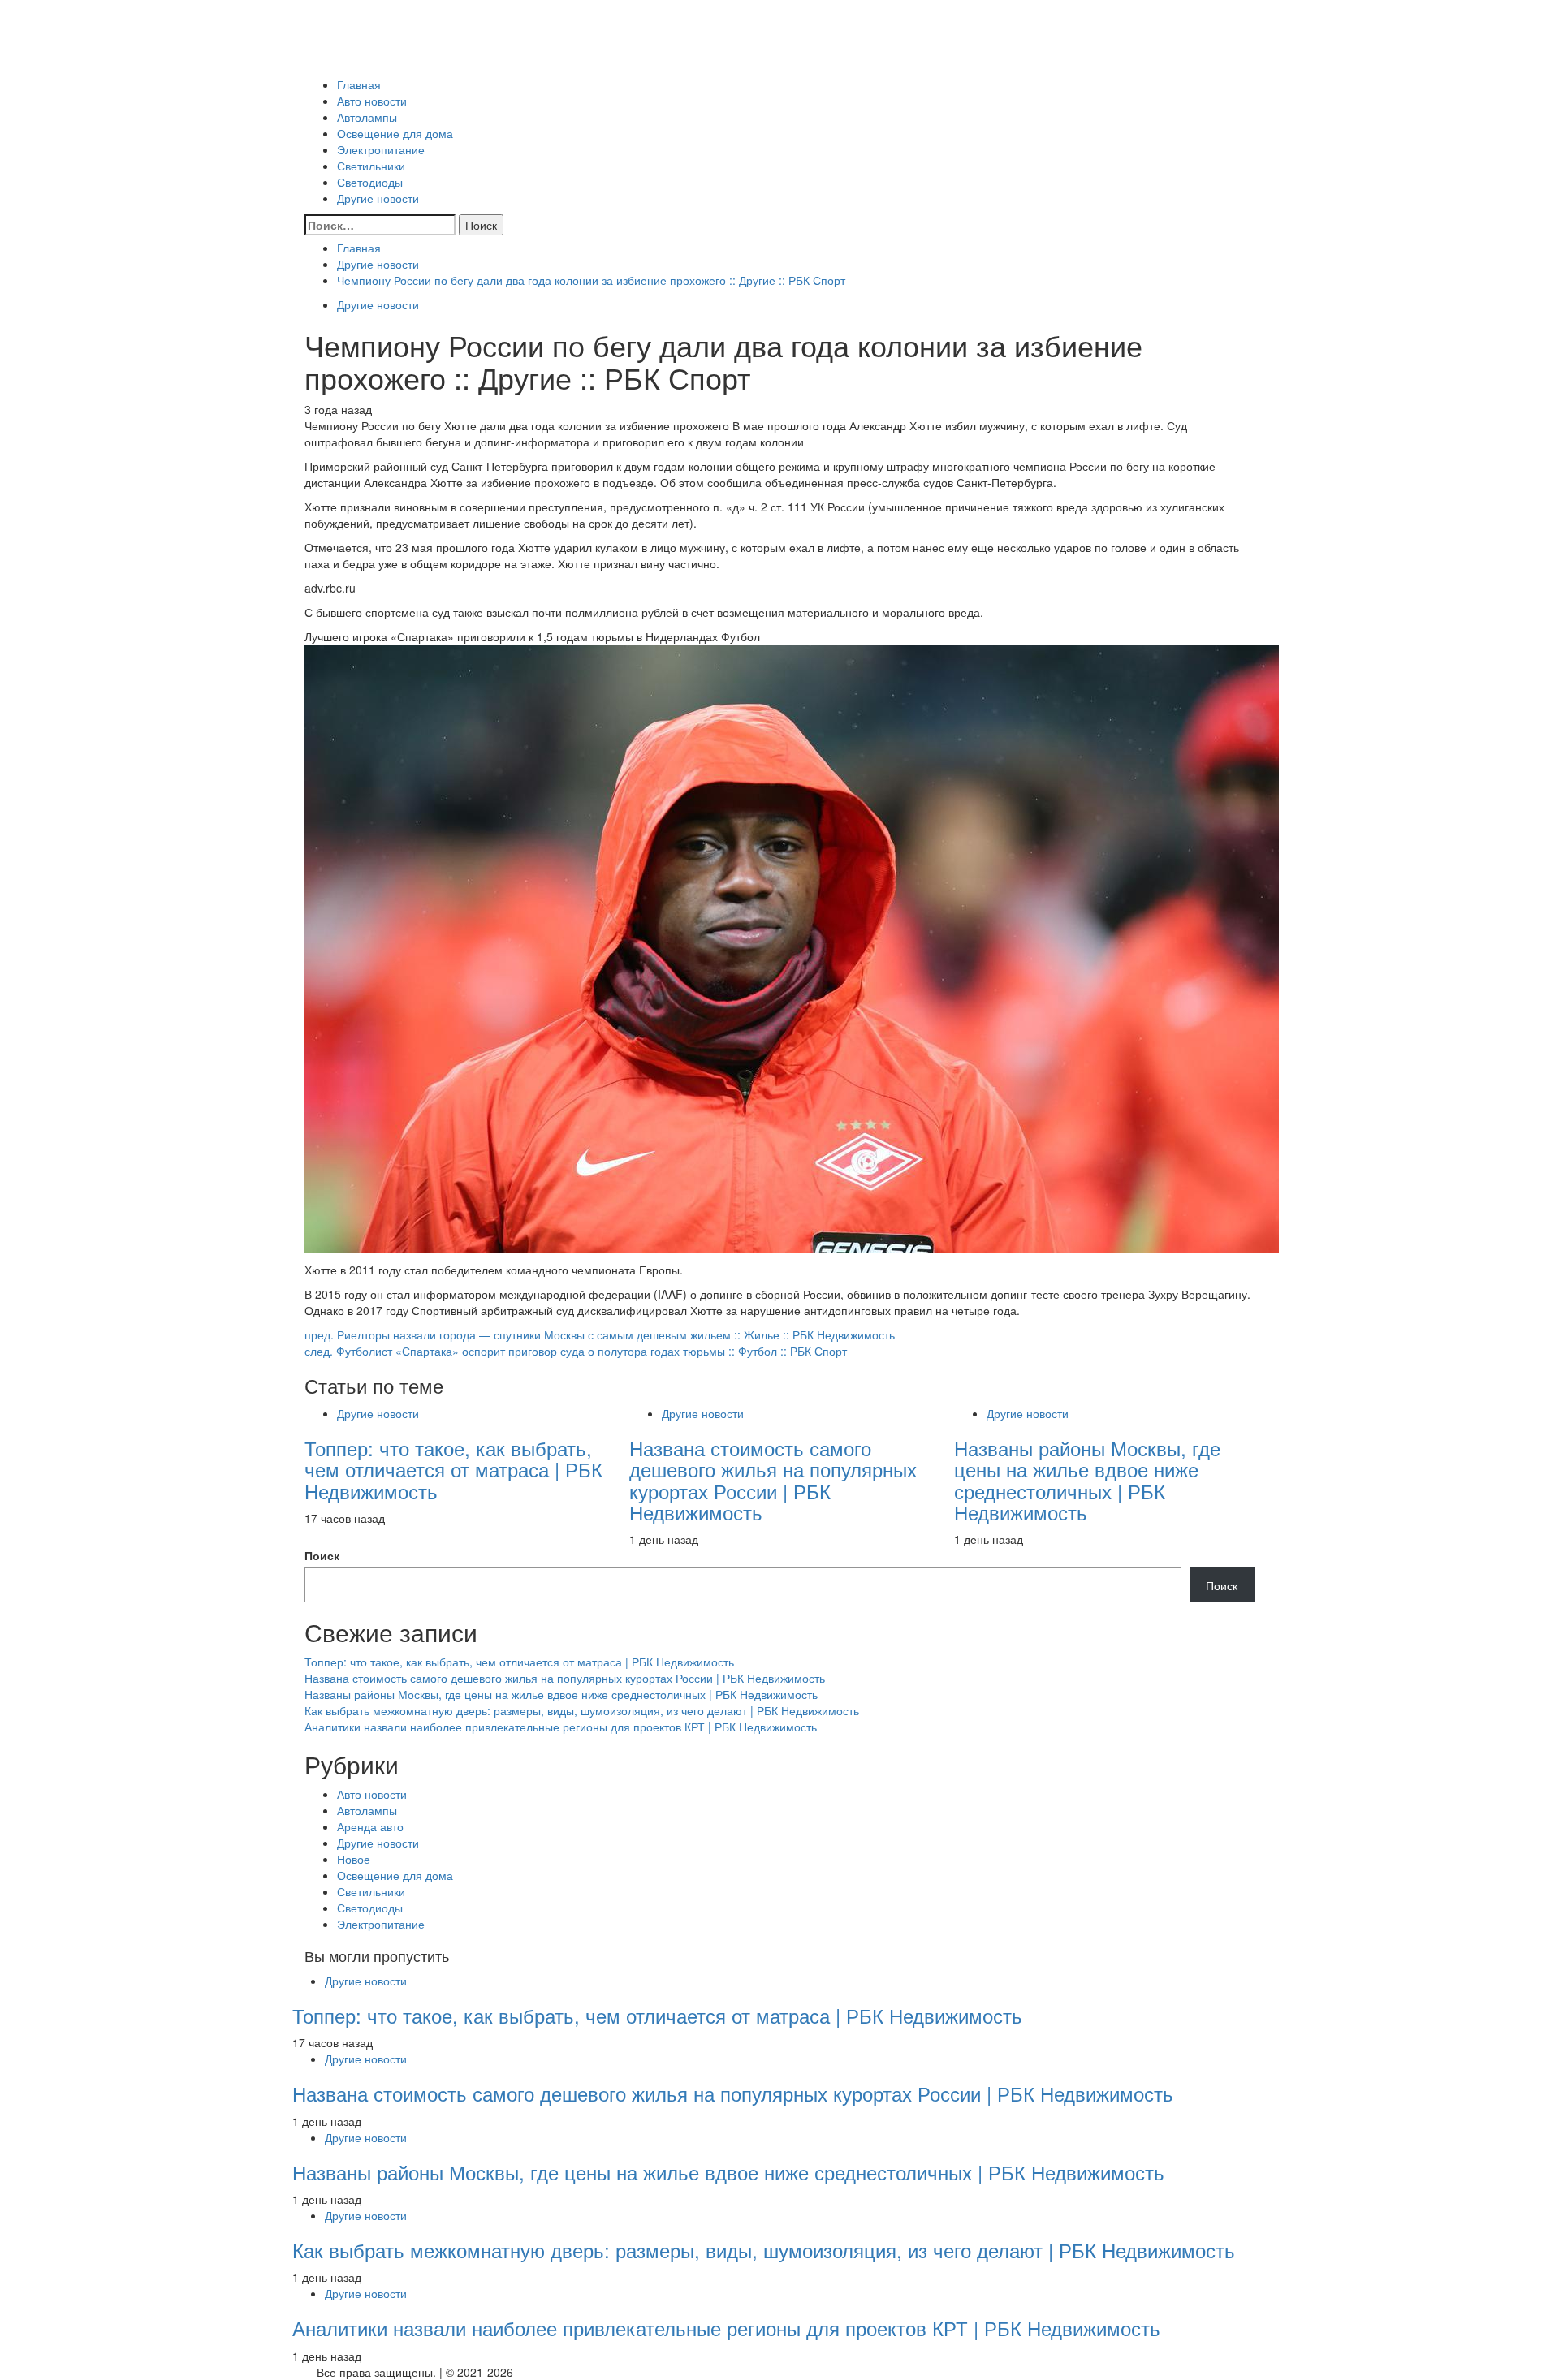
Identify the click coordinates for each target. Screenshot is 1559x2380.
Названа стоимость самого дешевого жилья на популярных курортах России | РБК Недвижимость (773, 1480)
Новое (354, 1859)
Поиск (322, 1555)
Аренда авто (370, 1826)
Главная (359, 84)
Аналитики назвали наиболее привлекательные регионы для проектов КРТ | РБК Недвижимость (561, 1727)
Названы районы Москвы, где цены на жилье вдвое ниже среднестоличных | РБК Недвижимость (1087, 1480)
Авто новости (372, 101)
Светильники (371, 166)
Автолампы (367, 117)
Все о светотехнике (356, 60)
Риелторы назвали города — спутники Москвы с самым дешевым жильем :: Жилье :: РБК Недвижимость (600, 1334)
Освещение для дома (395, 133)
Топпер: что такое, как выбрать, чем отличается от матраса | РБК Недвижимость (453, 1469)
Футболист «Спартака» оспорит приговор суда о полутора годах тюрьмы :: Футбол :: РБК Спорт (576, 1351)
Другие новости (378, 198)
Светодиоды (370, 182)
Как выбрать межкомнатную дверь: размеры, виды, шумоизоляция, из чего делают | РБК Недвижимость (582, 1710)
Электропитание (381, 149)
